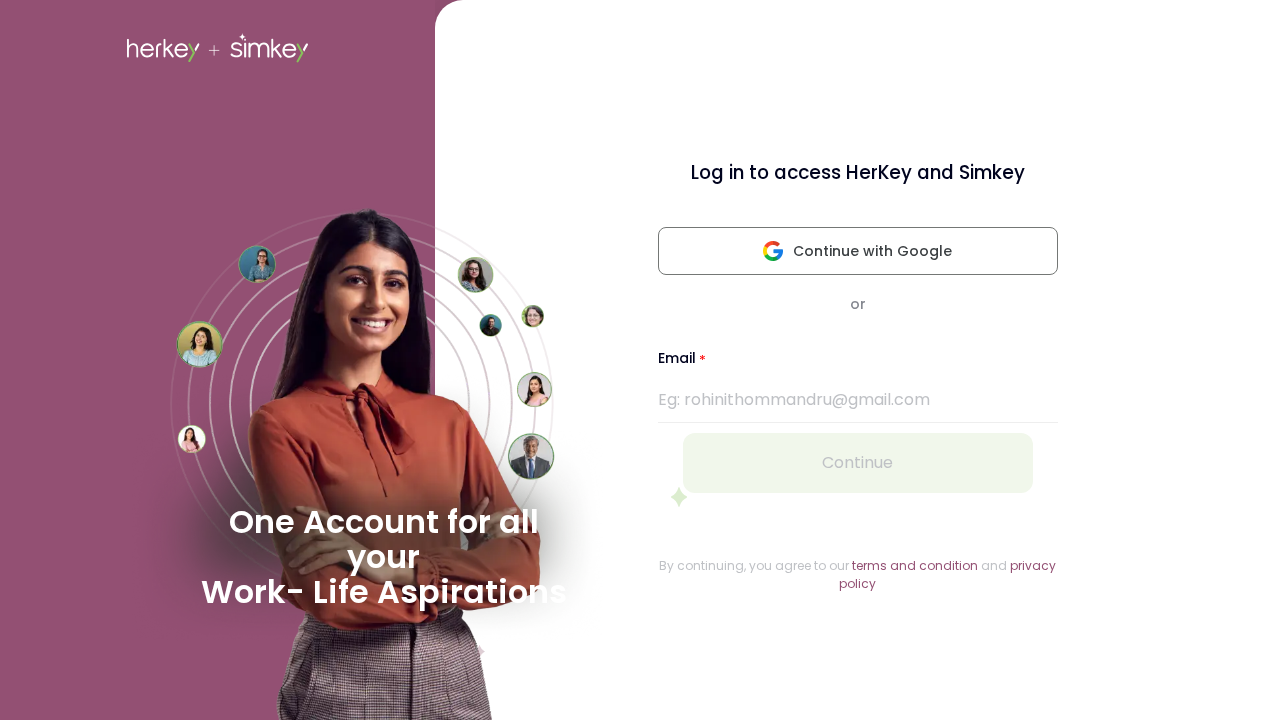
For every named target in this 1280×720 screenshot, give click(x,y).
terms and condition (915, 565)
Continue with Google (872, 251)
